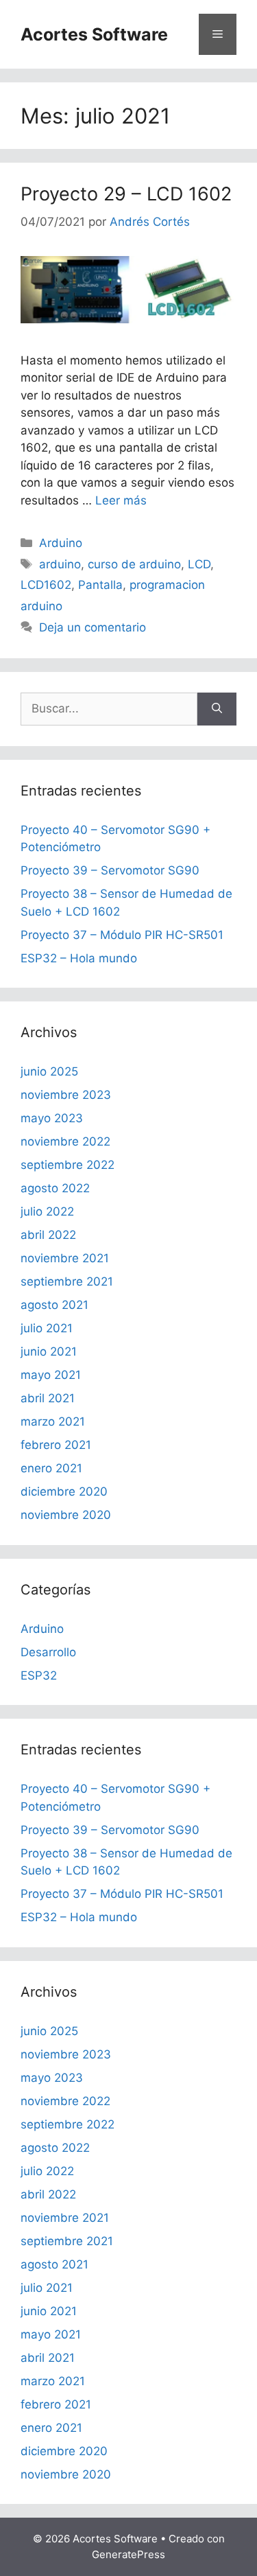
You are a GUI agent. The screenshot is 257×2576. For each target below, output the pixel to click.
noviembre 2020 (66, 1515)
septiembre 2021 (67, 1281)
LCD (199, 564)
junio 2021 (49, 1351)
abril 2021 (48, 1398)
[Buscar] (217, 709)
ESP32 (39, 1675)
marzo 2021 (53, 1422)
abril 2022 (48, 1235)
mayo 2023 (52, 1118)
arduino (60, 564)
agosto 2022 (55, 1188)
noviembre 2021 (65, 1258)
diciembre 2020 (64, 1492)
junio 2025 (49, 1071)
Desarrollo (48, 1652)
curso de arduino (134, 564)
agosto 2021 (54, 1305)
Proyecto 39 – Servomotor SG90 (110, 870)
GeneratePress (128, 2554)
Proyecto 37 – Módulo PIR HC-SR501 (122, 935)
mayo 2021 (51, 1375)
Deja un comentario (93, 627)
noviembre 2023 (66, 1095)
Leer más (121, 500)
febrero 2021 (56, 1445)
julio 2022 (47, 1211)
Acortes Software (94, 34)
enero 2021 (51, 1468)
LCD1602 (46, 585)
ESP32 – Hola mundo (79, 958)
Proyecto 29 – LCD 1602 (126, 194)
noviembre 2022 (65, 1141)
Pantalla (100, 585)
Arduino (61, 543)
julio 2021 (47, 1328)
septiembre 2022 (68, 1165)
